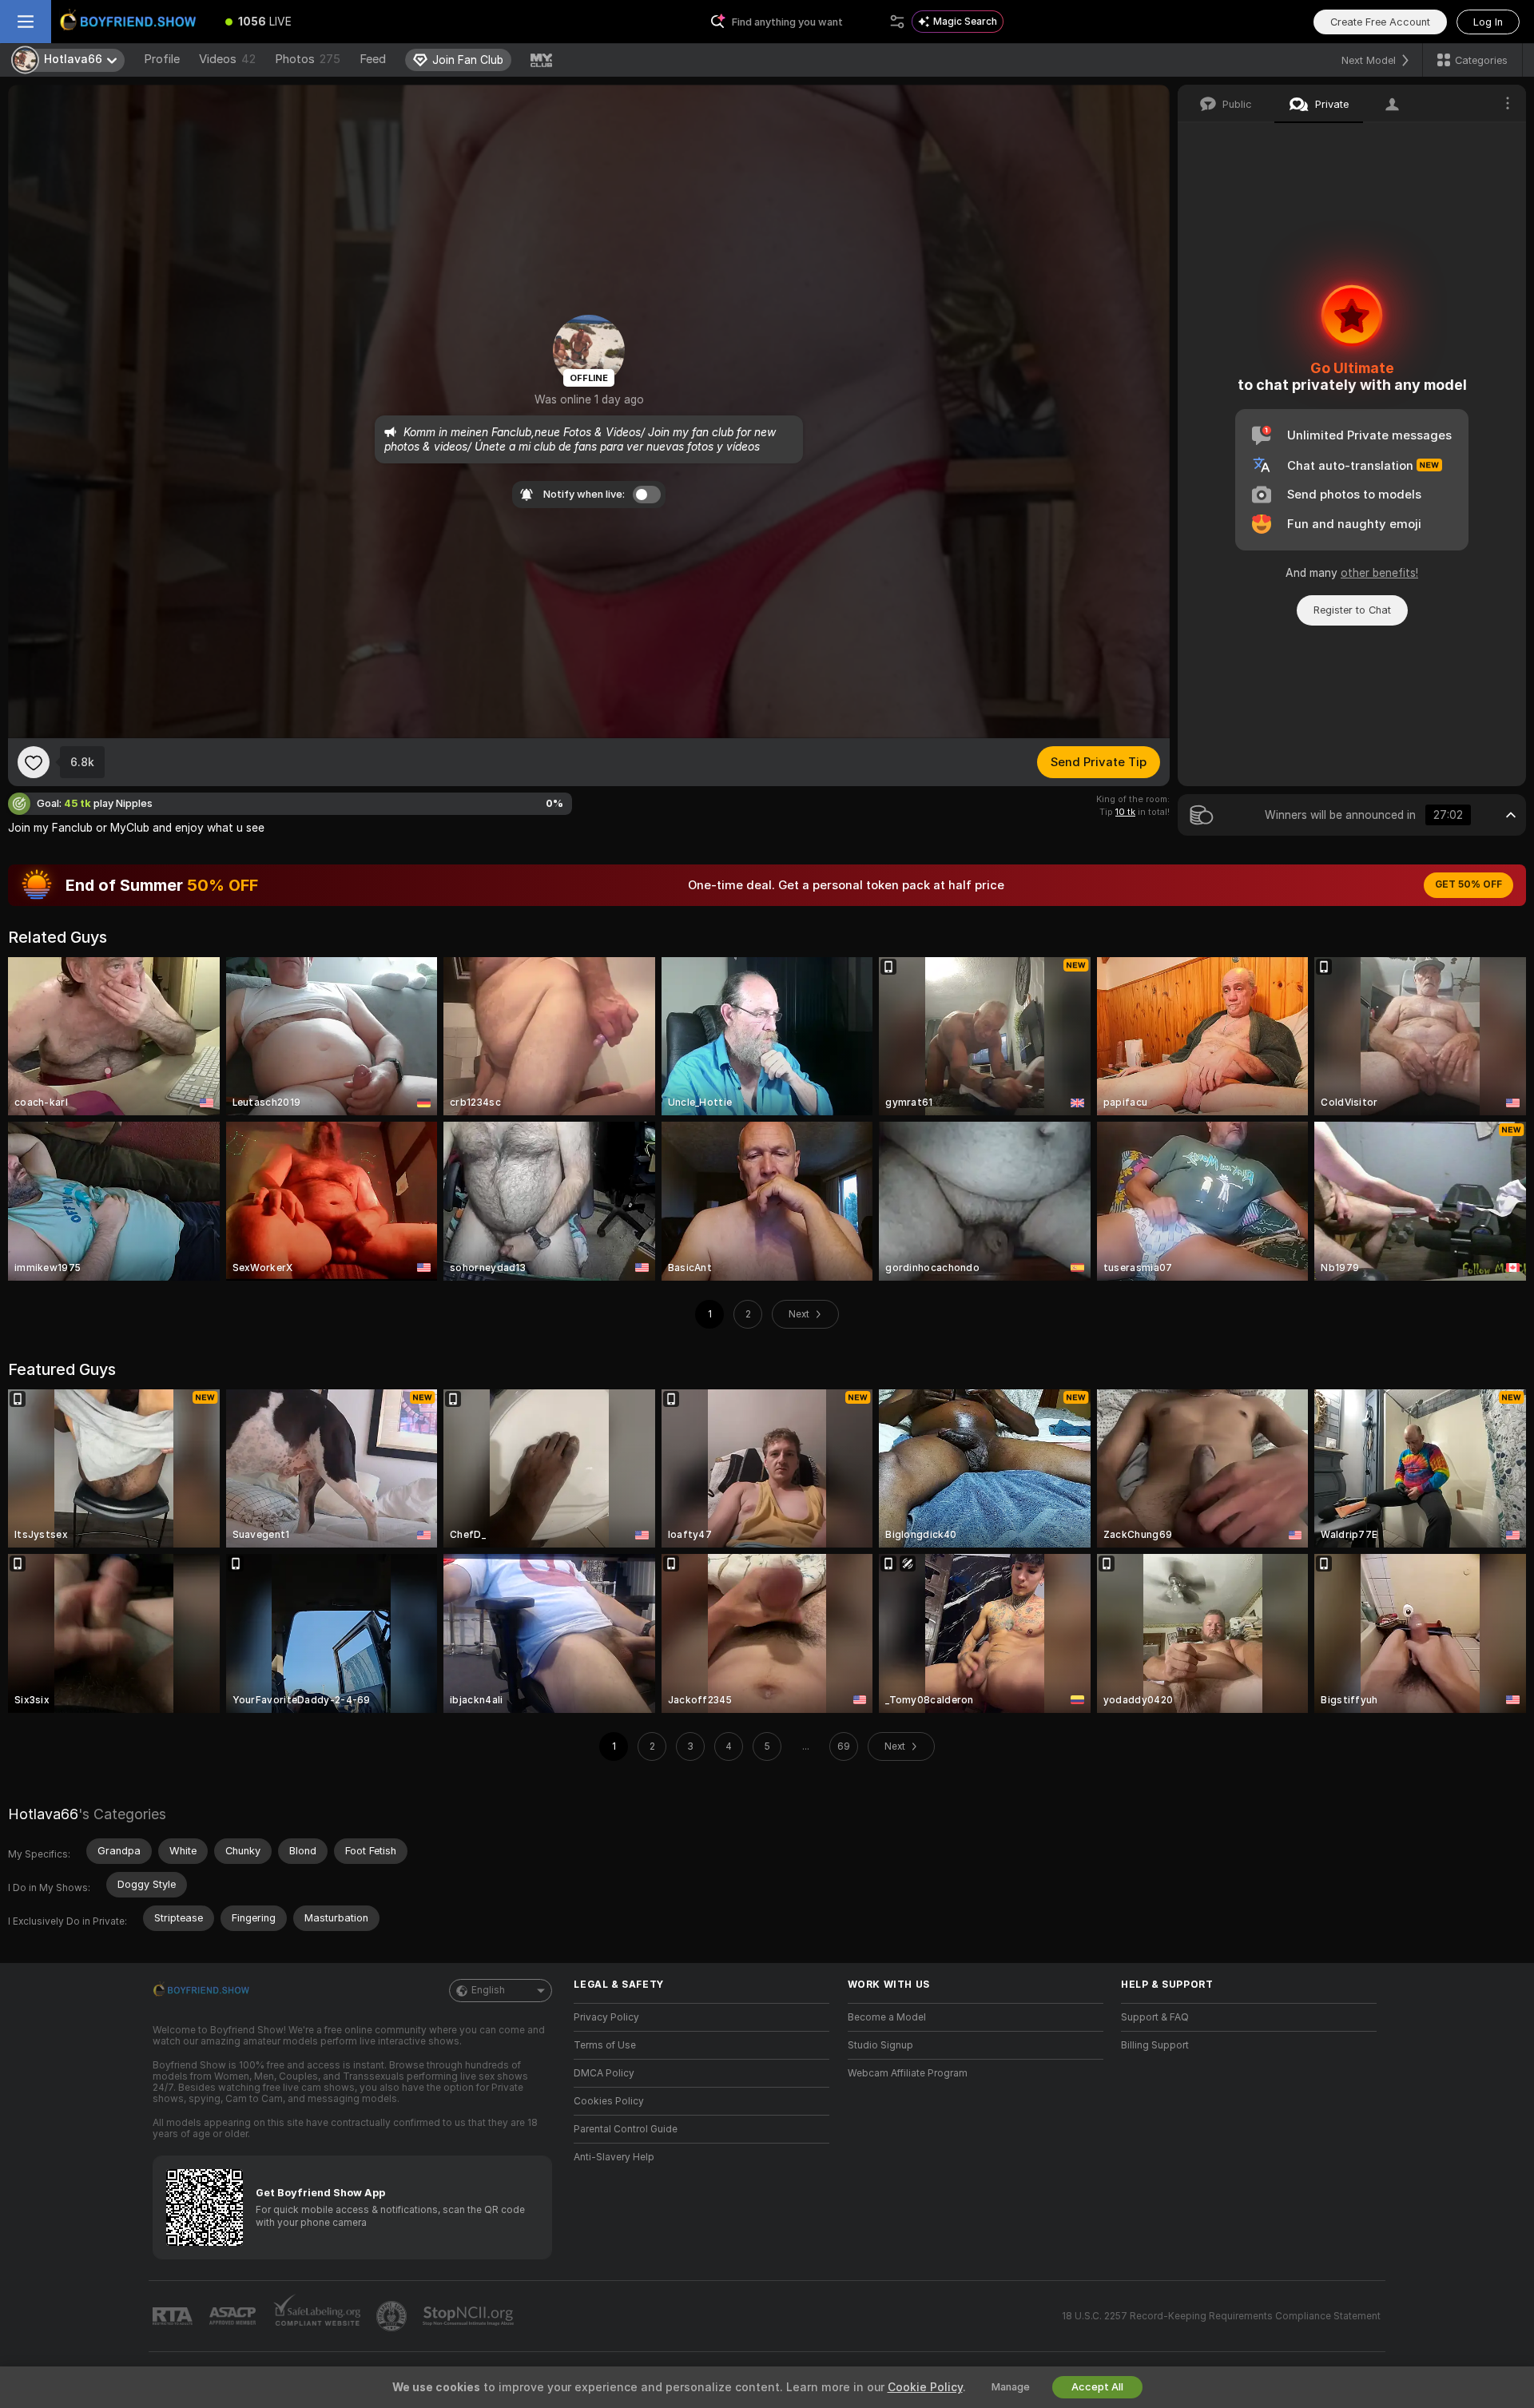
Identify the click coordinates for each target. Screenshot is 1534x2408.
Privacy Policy (606, 2017)
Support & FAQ (1155, 2017)
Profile (162, 59)
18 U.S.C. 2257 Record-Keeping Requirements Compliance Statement (1221, 2316)
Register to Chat (1352, 610)
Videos (227, 59)
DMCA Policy (604, 2073)
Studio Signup (880, 2045)
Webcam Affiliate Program (908, 2073)
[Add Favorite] (34, 762)
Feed (373, 59)
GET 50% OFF (1468, 884)
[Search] (897, 22)
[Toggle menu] (26, 22)
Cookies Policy (609, 2101)
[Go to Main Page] (131, 22)
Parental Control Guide (626, 2129)
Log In (1488, 22)
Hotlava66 (43, 1814)
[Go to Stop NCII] (470, 2316)
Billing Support (1155, 2045)
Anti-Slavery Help (614, 2157)
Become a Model (887, 2017)
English (488, 1990)
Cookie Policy (925, 2387)
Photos (308, 59)
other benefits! (1379, 573)
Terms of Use (605, 2045)
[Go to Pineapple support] (393, 2316)
